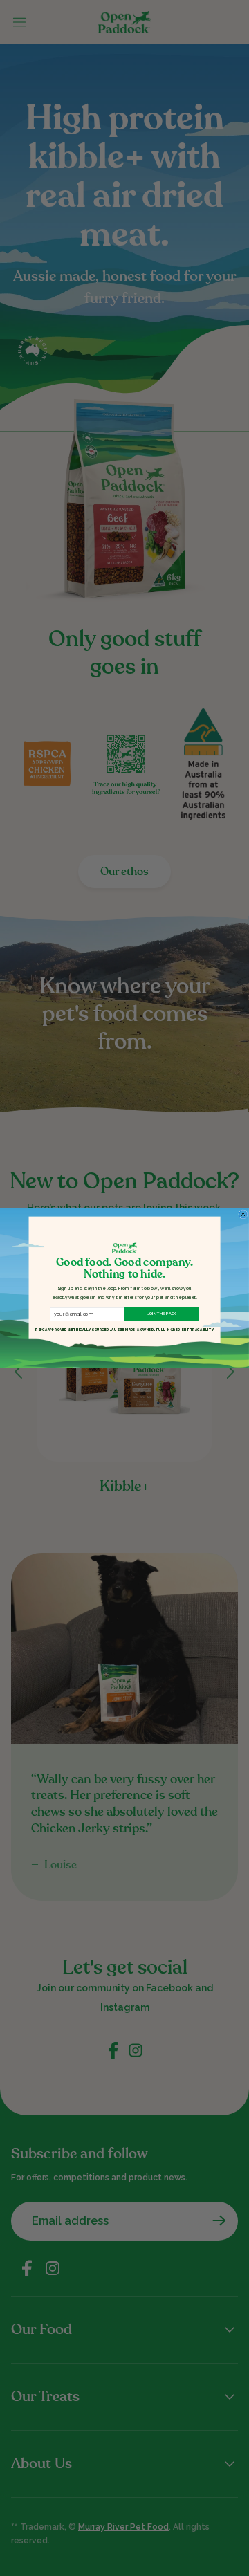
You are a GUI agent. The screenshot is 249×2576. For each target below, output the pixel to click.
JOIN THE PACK (162, 1314)
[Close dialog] (243, 1215)
